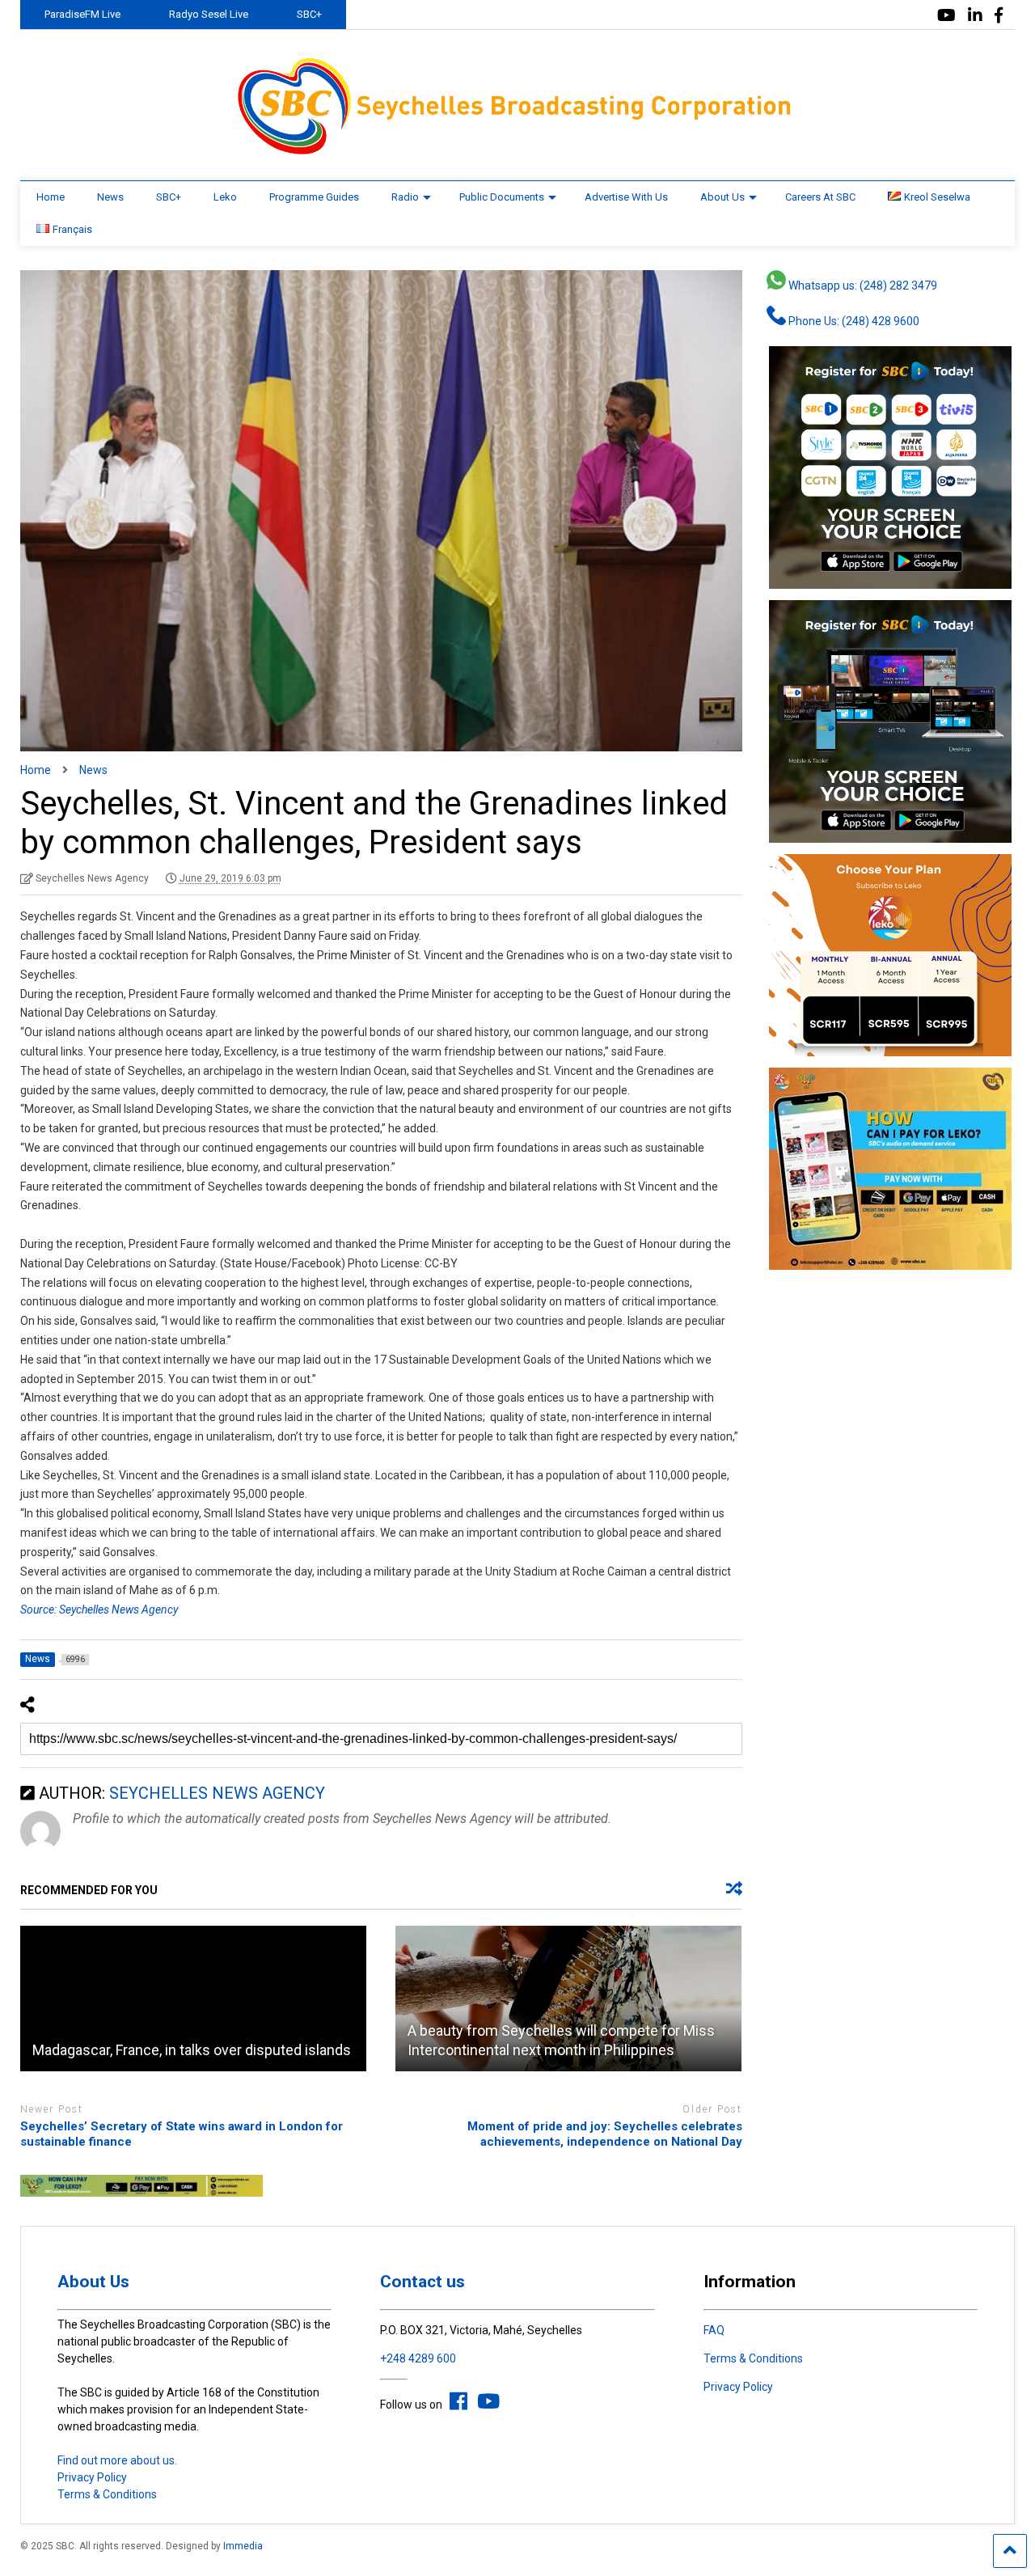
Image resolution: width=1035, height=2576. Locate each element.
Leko (225, 197)
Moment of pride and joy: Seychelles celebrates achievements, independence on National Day (604, 2134)
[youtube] (946, 16)
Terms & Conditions (107, 2494)
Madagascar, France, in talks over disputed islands (192, 2050)
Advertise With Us (626, 197)
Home (51, 197)
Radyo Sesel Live (209, 14)
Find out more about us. (117, 2460)
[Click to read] (193, 1999)
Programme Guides (314, 197)
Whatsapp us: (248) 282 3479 (862, 286)
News (110, 197)
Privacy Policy (92, 2477)
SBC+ (309, 14)
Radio (405, 197)
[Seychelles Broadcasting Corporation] (517, 152)
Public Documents (502, 197)
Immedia (243, 2546)
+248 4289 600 (418, 2358)
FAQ (714, 2330)
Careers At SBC (820, 197)
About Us (722, 197)
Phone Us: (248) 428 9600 (853, 321)
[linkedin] (975, 16)
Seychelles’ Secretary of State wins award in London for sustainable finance (182, 2134)
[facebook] (999, 16)
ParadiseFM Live (82, 14)
